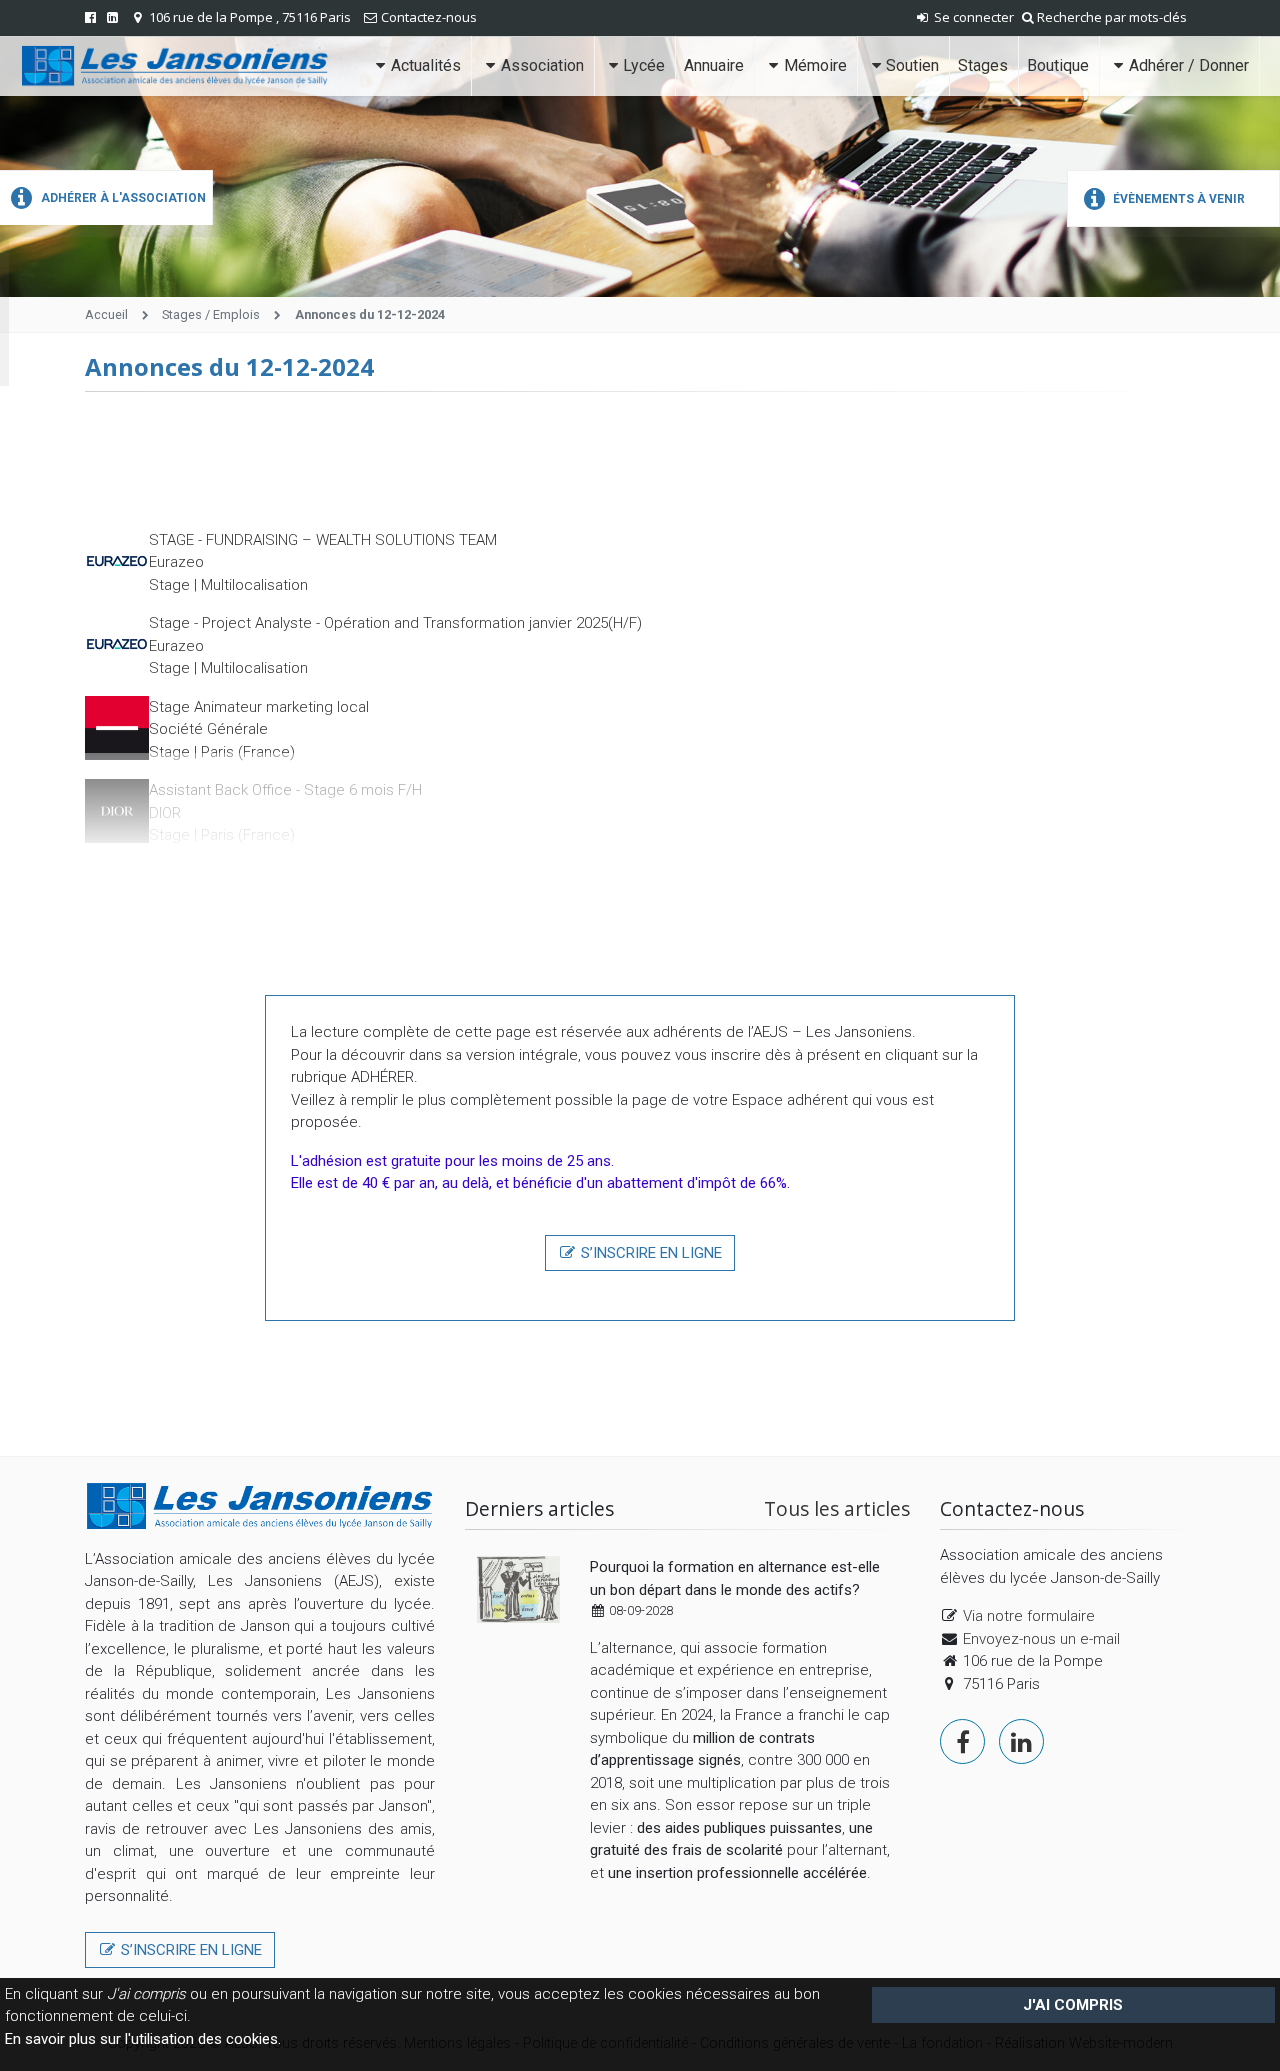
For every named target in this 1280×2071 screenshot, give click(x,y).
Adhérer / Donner (1189, 65)
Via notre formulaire (1029, 1616)
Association (542, 65)
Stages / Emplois (211, 314)
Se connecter (972, 17)
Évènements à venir (1177, 199)
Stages (983, 65)
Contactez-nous (429, 17)
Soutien (912, 65)
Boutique (1058, 65)
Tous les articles (837, 1508)
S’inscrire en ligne (649, 1253)
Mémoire (815, 65)
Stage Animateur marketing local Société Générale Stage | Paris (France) (259, 729)
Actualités (426, 65)
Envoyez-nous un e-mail (1041, 1639)
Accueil (106, 314)
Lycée (644, 65)
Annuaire (714, 65)
